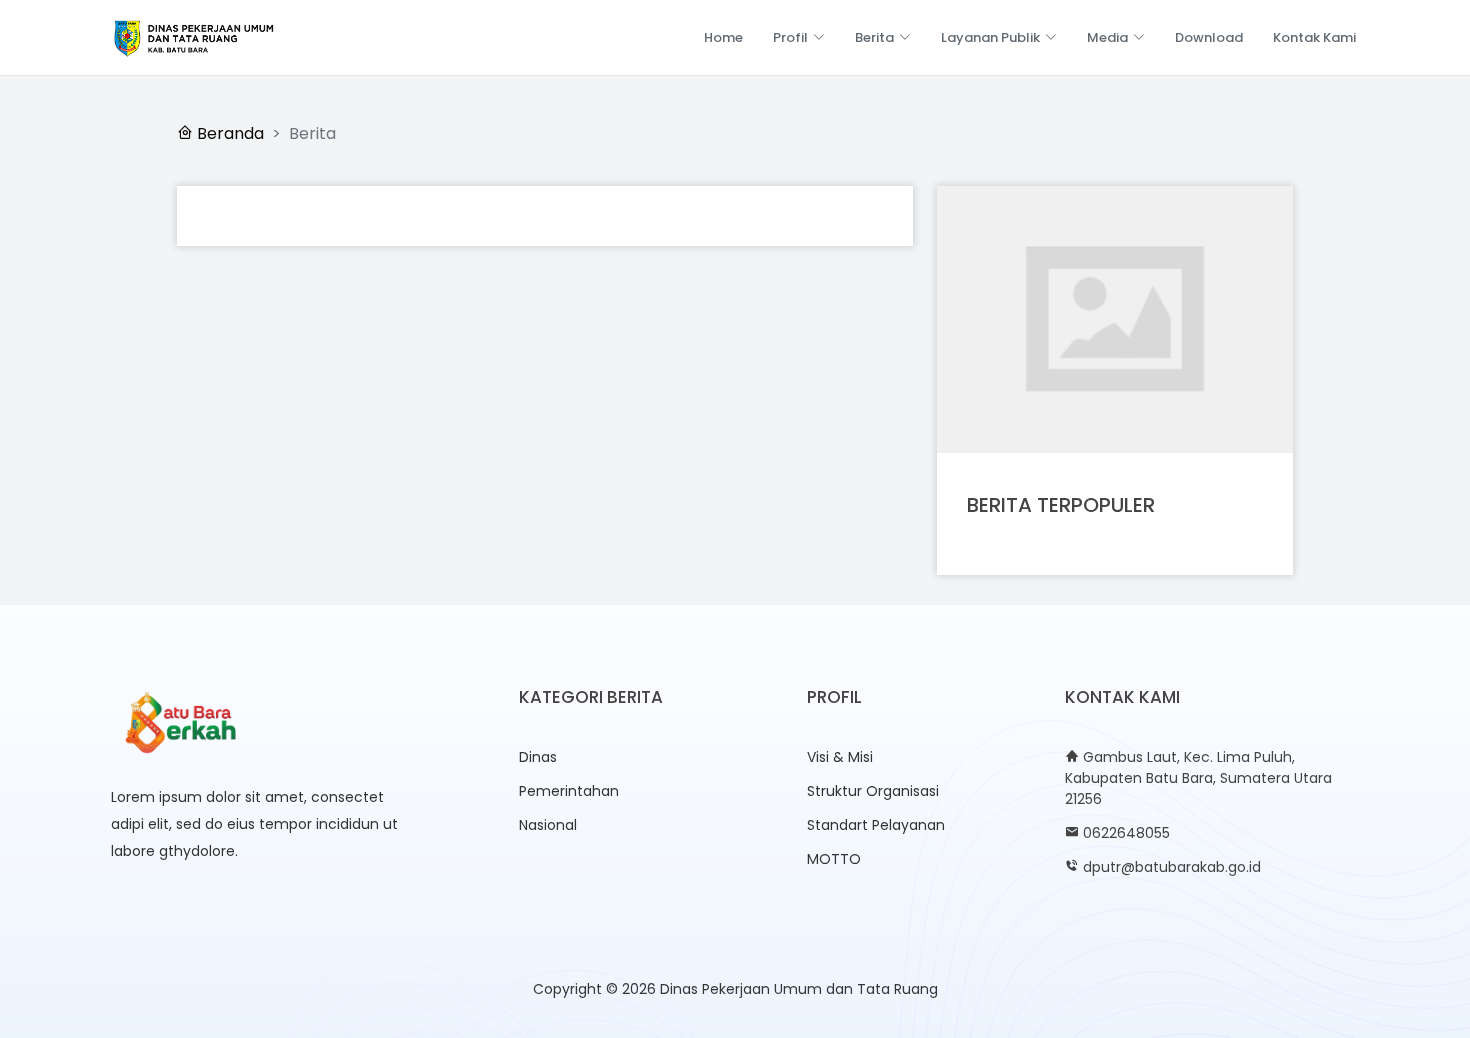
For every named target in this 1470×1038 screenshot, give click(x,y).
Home (723, 37)
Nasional (548, 825)
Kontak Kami (1314, 37)
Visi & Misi (840, 757)
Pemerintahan (569, 791)
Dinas (538, 757)
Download (1209, 37)
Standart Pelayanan (876, 825)
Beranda (228, 133)
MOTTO (834, 859)
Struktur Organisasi (873, 791)
